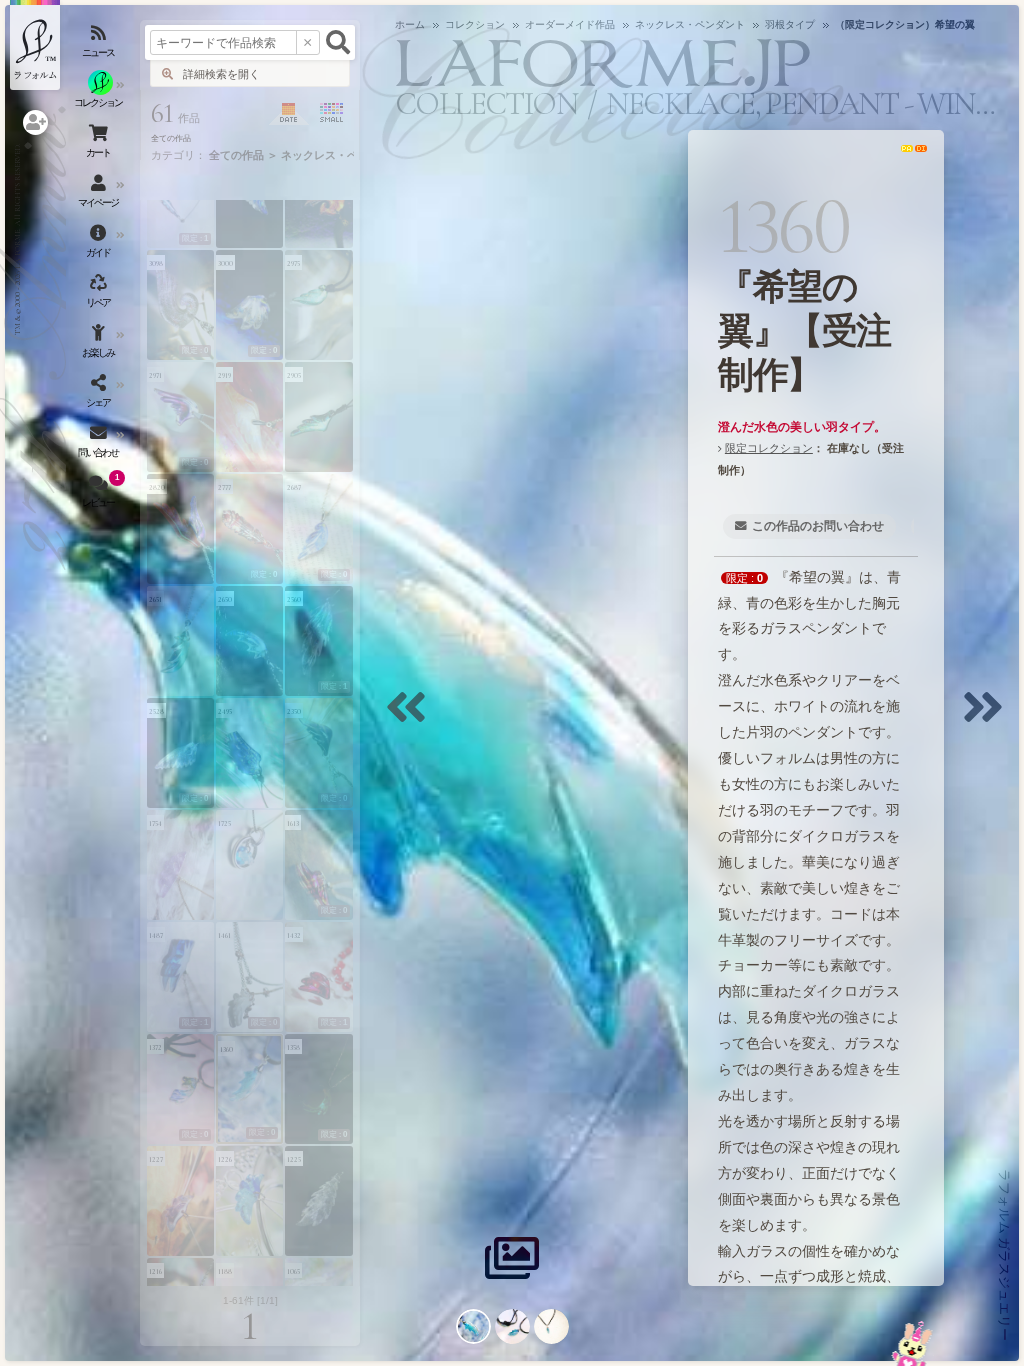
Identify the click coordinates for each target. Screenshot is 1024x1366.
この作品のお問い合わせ (818, 526)
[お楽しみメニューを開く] (100, 345)
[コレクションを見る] (100, 95)
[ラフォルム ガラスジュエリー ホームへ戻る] (35, 45)
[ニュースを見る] (100, 45)
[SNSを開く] (100, 395)
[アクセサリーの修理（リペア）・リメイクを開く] (100, 295)
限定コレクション (769, 448)
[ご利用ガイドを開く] (100, 245)
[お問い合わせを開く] (100, 445)
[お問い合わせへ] (912, 1343)
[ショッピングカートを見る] (100, 145)
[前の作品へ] (411, 719)
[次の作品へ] (988, 719)
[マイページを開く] (100, 195)
